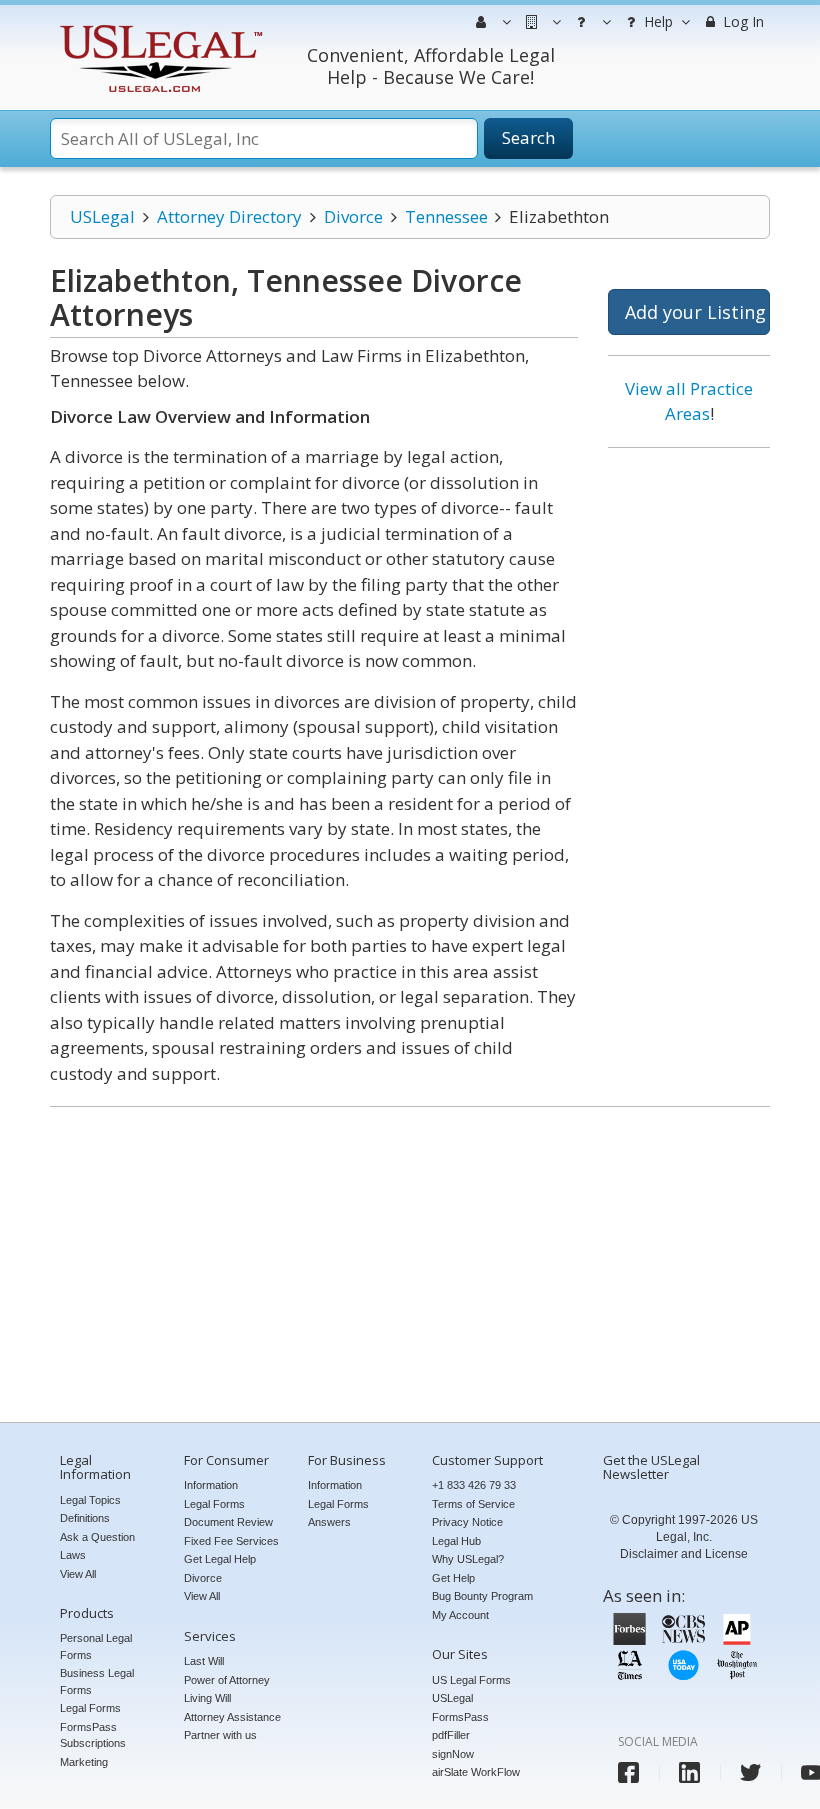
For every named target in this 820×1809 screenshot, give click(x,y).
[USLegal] (158, 27)
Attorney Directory (229, 216)
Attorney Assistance (232, 1717)
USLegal (102, 216)
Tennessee (446, 216)
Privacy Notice (467, 1522)
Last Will (204, 1661)
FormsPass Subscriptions (93, 1735)
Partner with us (220, 1735)
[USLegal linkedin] (689, 1772)
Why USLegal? (468, 1559)
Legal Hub (456, 1541)
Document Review (228, 1522)
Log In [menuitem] (741, 21)
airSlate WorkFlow (476, 1772)
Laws (73, 1555)
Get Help (453, 1578)
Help (656, 21)
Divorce (353, 216)
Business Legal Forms (97, 1681)
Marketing (84, 1762)
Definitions (85, 1518)
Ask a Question (97, 1537)
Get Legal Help (220, 1559)
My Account (460, 1615)
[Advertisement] (689, 768)
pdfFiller (451, 1735)
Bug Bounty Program (482, 1596)
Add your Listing (695, 312)
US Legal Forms (471, 1680)
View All (78, 1574)
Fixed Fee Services (231, 1541)
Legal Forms (90, 1708)
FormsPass (460, 1717)
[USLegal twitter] (750, 1772)
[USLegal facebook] (628, 1772)
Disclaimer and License (684, 1554)
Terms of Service (473, 1504)
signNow (453, 1754)
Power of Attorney (227, 1680)
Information (211, 1485)
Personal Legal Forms (96, 1646)
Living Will (207, 1698)
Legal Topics (90, 1500)
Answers (329, 1522)
